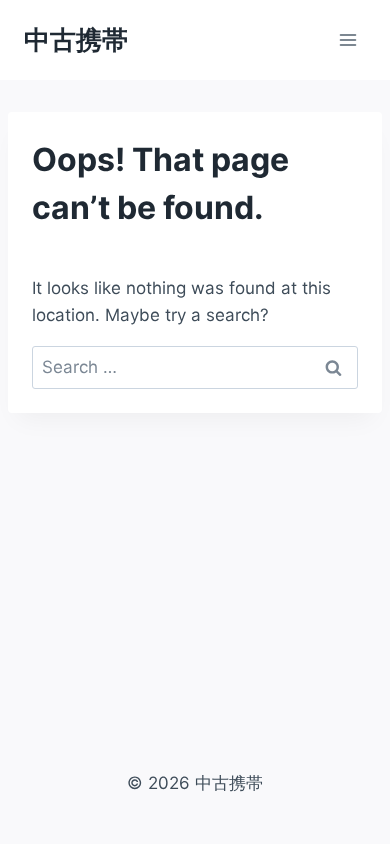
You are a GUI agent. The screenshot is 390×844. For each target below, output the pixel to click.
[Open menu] (347, 39)
